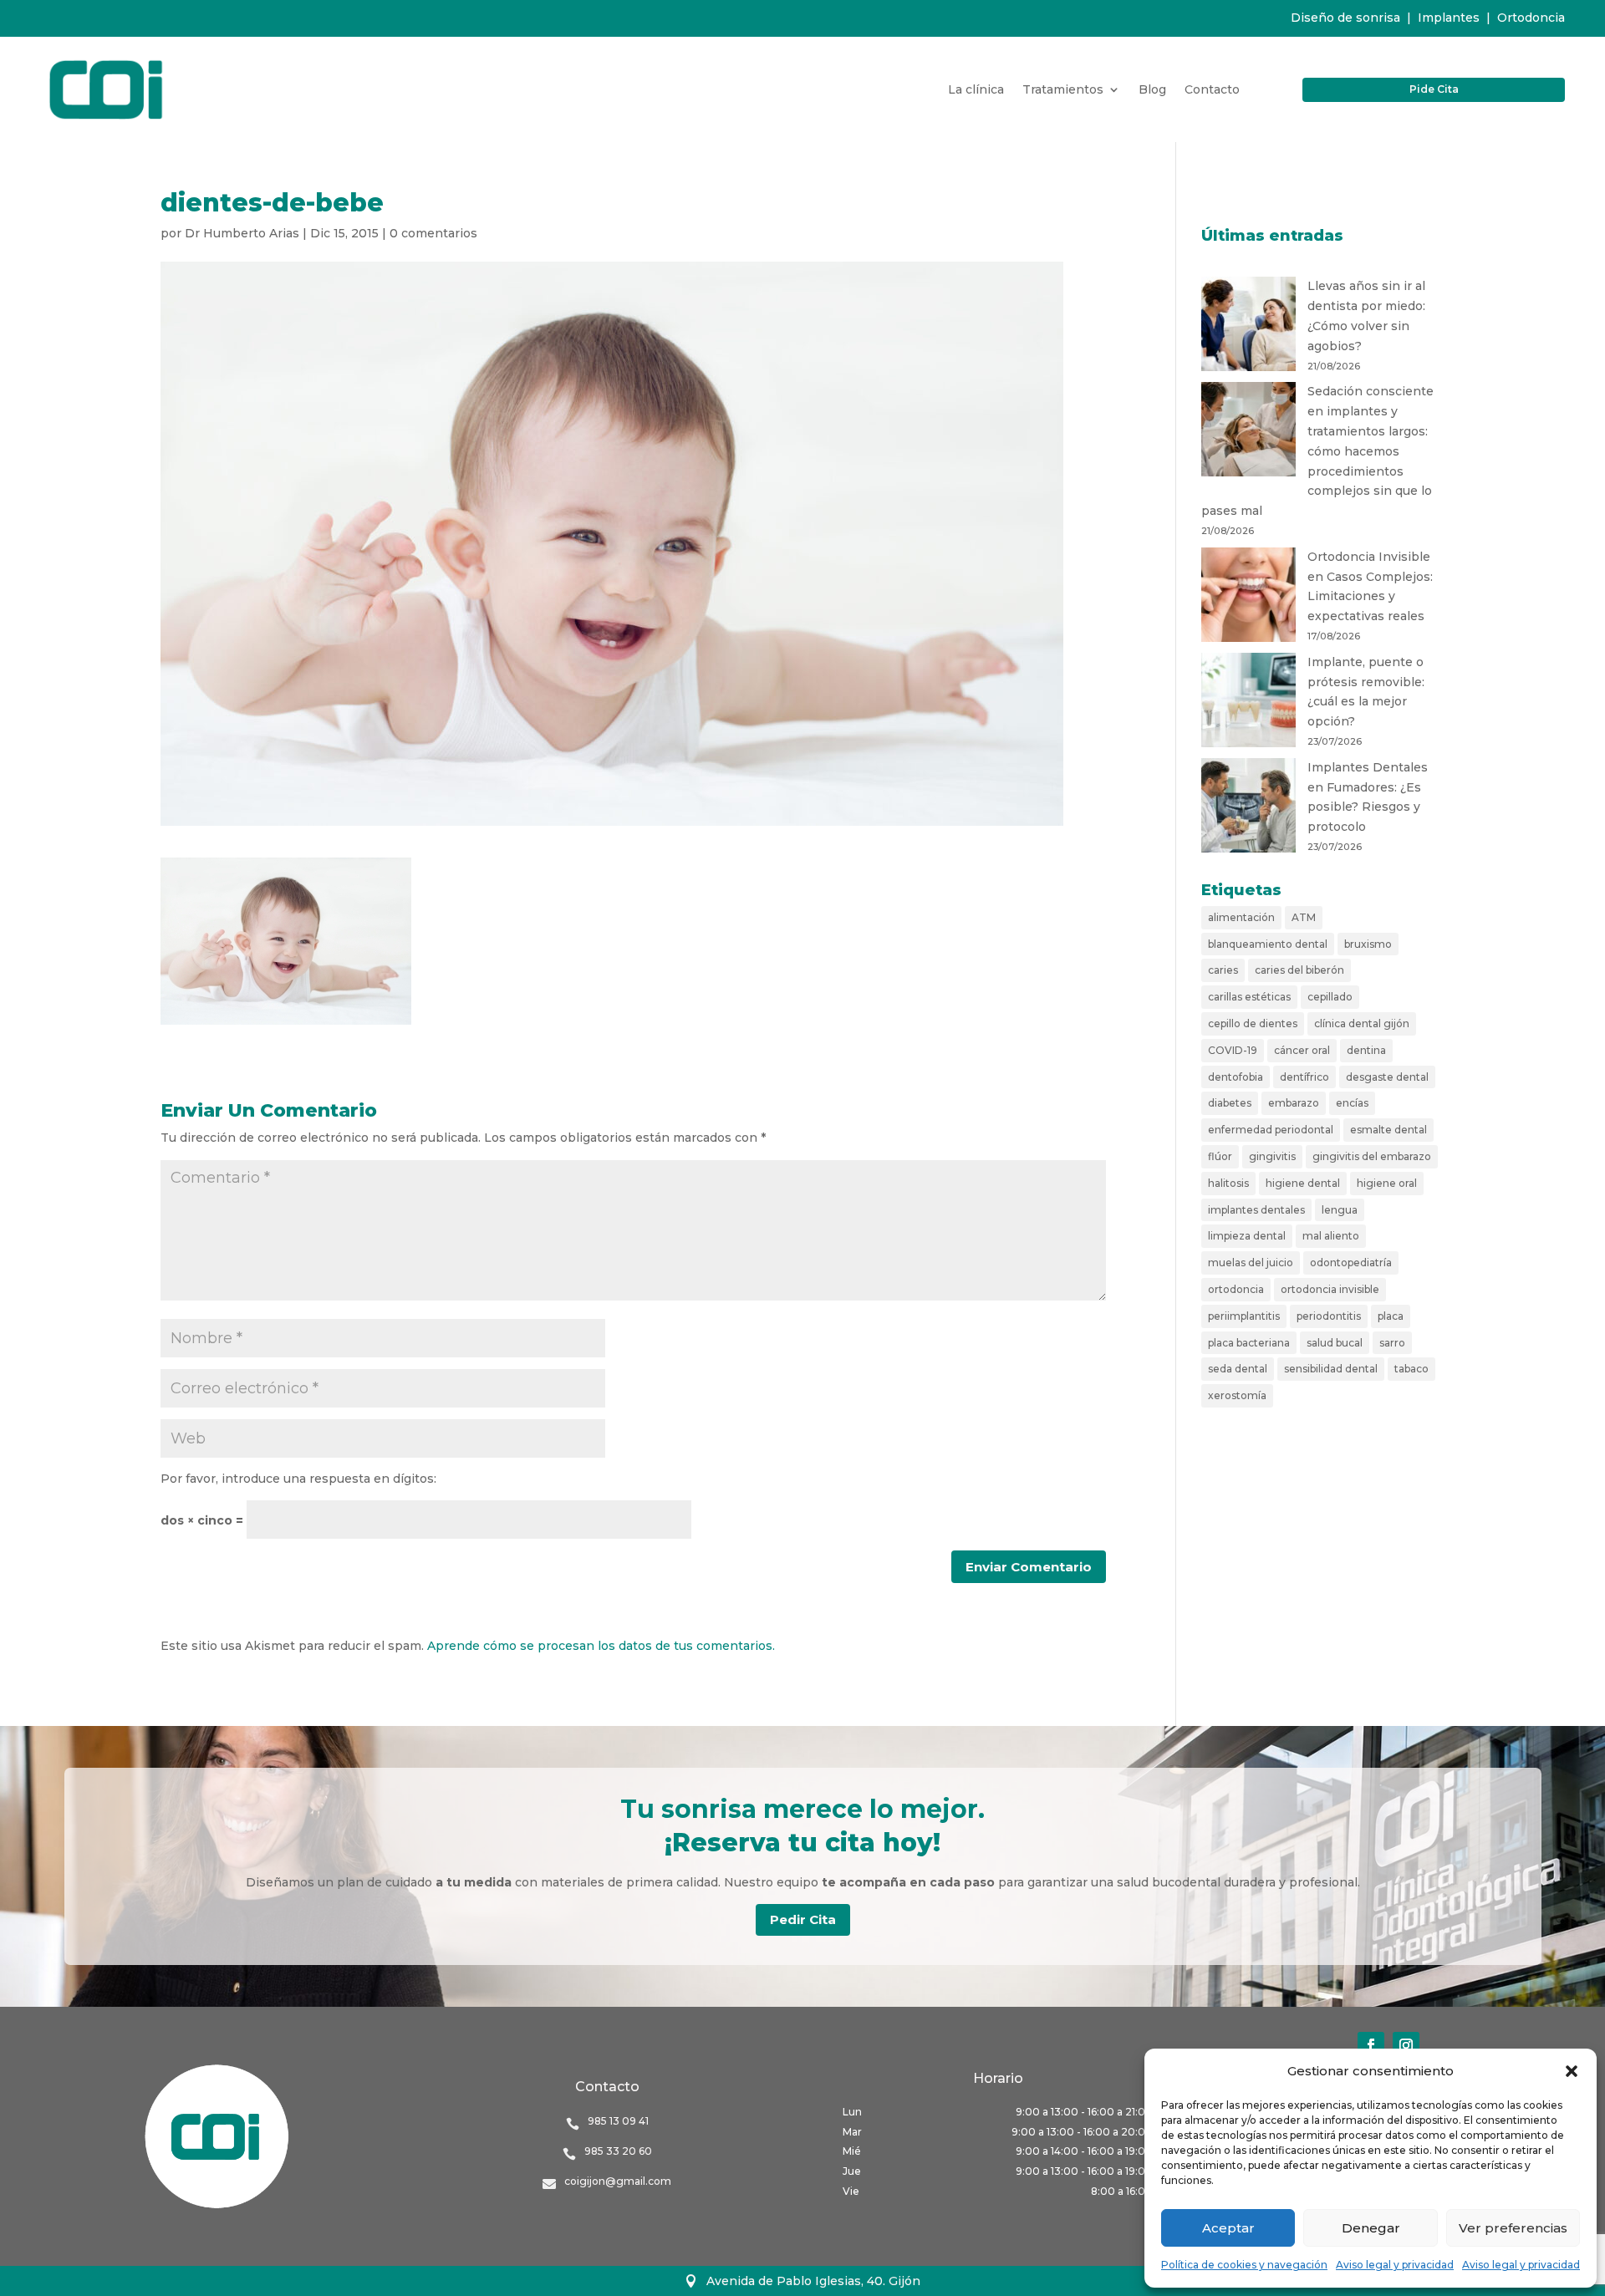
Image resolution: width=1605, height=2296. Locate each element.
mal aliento (1331, 1236)
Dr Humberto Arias (242, 233)
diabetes (1230, 1103)
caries (1223, 970)
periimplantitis (1244, 1316)
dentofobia (1236, 1077)
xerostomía (1237, 1395)
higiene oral (1387, 1183)
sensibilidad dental (1331, 1369)
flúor (1220, 1156)
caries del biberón (1299, 970)
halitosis (1228, 1183)
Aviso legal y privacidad (1395, 2265)
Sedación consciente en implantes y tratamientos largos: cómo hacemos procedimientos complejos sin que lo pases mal (1317, 451)
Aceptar (1228, 2228)
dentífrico (1304, 1077)
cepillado (1330, 997)
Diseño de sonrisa (1345, 18)
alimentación (1241, 917)
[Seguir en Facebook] (1371, 2045)
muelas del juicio (1251, 1263)
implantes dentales (1256, 1210)
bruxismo (1368, 944)
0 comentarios (433, 233)
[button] (1572, 2071)
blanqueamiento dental (1268, 944)
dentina (1366, 1050)
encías (1352, 1103)
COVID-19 (1233, 1050)
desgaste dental (1387, 1077)
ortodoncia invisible (1330, 1289)
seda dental (1238, 1369)
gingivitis (1272, 1156)
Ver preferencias (1513, 2228)
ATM (1304, 917)
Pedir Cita (803, 1919)
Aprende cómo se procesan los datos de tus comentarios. (601, 1646)
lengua (1340, 1210)
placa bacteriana (1249, 1343)
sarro (1392, 1343)
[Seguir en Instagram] (1406, 2045)
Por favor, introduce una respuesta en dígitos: (298, 1479)
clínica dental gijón (1362, 1023)
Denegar (1371, 2228)
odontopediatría (1351, 1263)
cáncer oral (1302, 1050)
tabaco (1411, 1369)
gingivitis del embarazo (1372, 1156)
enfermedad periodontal (1271, 1130)
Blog (1152, 90)
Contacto (1212, 90)
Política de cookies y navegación (1244, 2265)
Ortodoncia (1531, 18)
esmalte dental (1388, 1130)
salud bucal (1335, 1343)
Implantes (1449, 18)
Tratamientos (1063, 90)
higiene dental (1303, 1183)
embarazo (1294, 1103)
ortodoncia (1236, 1289)
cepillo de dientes (1253, 1023)
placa (1391, 1316)
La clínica (976, 90)
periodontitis (1329, 1316)
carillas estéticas (1249, 997)
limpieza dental (1247, 1236)
